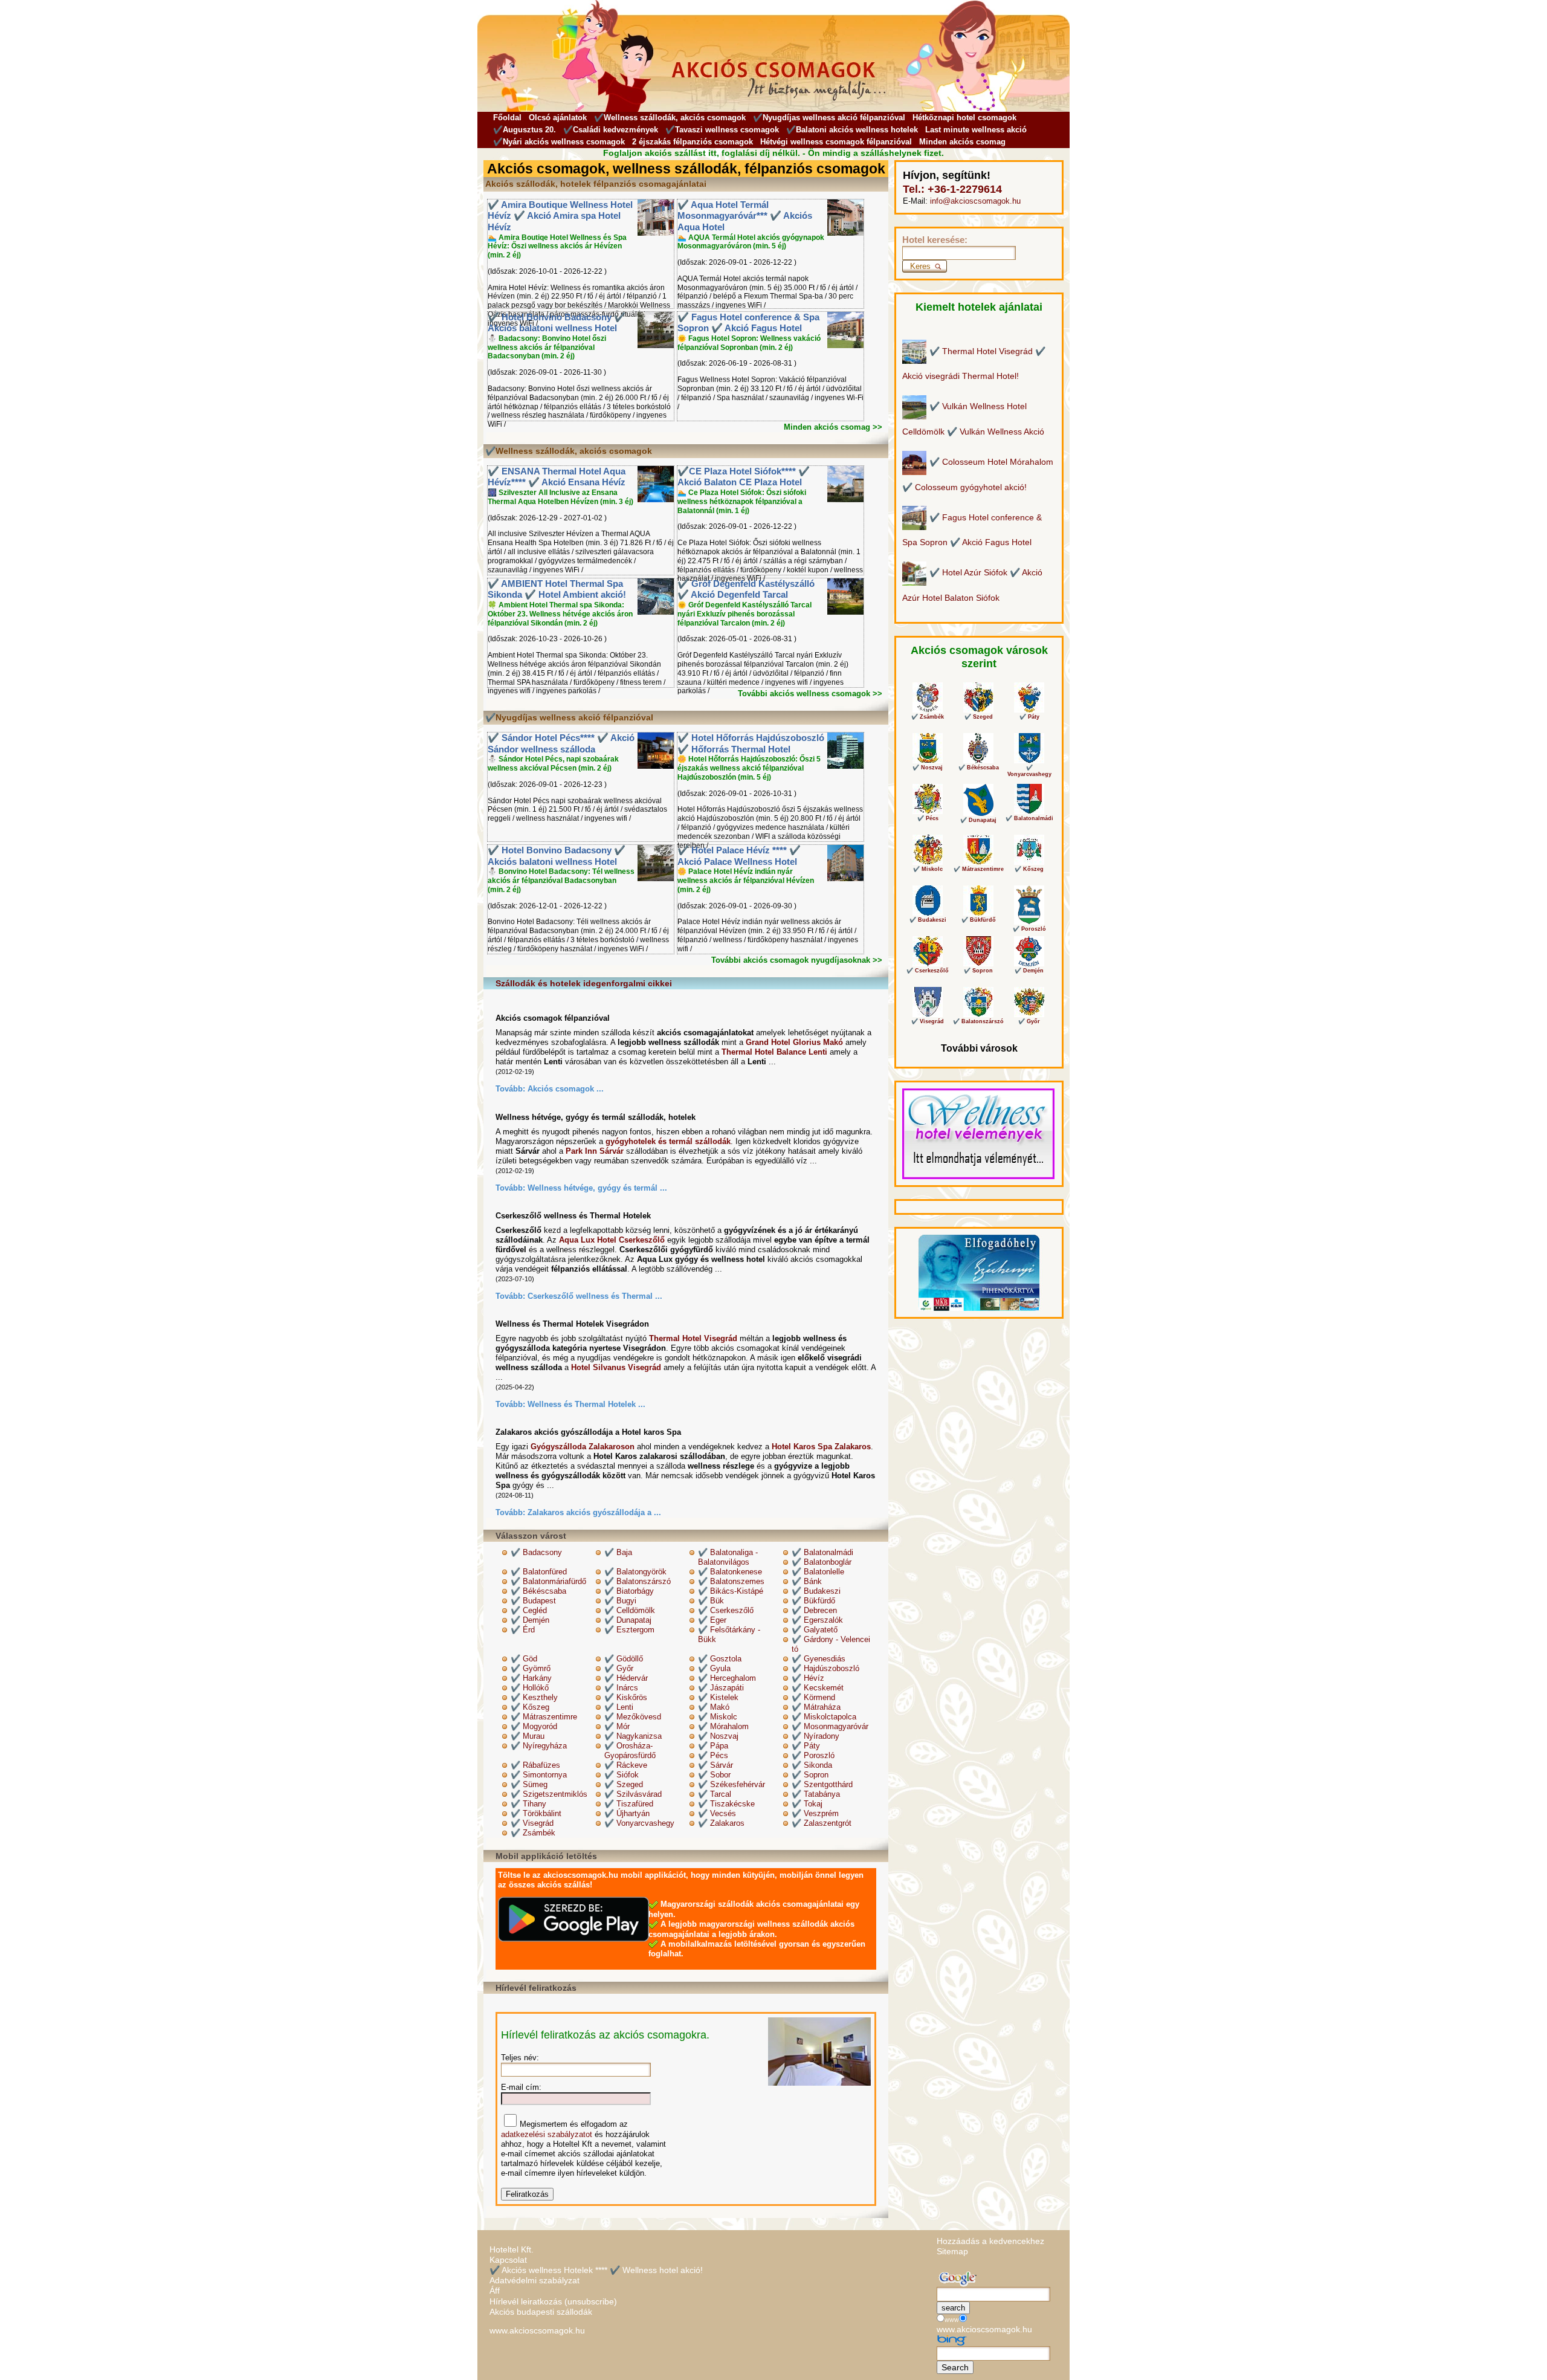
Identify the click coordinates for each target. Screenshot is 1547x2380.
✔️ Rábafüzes (535, 1765)
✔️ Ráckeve (626, 1765)
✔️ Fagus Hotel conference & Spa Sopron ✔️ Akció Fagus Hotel (748, 323)
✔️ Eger (712, 1620)
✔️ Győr (619, 1668)
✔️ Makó (714, 1707)
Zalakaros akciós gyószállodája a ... (594, 1512)
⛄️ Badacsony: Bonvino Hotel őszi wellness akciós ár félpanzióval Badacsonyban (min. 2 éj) (547, 348)
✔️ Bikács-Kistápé (731, 1591)
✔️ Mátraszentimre (544, 1717)
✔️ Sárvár (715, 1765)
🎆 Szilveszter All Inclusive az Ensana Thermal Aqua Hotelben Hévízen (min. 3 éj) (560, 497)
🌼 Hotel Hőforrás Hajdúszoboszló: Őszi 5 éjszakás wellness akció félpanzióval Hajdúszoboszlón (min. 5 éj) (749, 768)
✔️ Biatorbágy (629, 1591)
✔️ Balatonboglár (822, 1562)
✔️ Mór (617, 1726)
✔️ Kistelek (718, 1697)
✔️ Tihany (528, 1804)
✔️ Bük (711, 1601)
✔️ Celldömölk (630, 1610)
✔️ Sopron (810, 1775)
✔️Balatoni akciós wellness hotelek (852, 130)
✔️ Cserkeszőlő (726, 1610)
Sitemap (952, 2251)
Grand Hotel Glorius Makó (794, 1042)
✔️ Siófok (622, 1775)
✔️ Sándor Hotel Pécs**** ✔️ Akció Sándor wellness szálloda (561, 743)
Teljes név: (520, 2058)
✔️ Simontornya (539, 1775)
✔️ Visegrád (532, 1823)
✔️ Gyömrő (531, 1668)
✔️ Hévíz (808, 1678)
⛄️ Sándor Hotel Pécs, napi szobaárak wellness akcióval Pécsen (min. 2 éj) (553, 764)
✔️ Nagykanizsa (633, 1736)
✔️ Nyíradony (815, 1736)
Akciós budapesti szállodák (541, 2312)
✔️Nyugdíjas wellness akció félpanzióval (829, 118)
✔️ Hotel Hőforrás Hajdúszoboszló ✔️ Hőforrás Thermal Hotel (751, 743)
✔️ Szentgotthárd (822, 1784)
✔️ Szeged (624, 1784)
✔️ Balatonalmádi (822, 1552)
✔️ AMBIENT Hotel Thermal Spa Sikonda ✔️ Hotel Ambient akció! (557, 589)
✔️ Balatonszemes (731, 1581)
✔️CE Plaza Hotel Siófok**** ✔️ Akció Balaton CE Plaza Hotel (744, 477)
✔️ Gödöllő (624, 1659)
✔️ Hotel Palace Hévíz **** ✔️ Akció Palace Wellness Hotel (739, 856)
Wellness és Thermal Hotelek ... (586, 1404)
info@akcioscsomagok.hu (975, 201)
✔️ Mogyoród (534, 1726)
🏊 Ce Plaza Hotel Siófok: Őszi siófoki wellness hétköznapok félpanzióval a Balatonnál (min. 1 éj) (742, 502)
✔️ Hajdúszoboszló (825, 1668)
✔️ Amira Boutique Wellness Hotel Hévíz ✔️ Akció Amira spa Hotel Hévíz (560, 216)
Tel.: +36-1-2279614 (952, 189)
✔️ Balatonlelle (818, 1572)
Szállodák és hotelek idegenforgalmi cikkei (584, 983)
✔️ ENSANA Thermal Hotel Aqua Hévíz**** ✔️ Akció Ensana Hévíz (557, 477)
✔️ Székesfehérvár (732, 1784)
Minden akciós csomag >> (833, 427)
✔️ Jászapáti (721, 1688)
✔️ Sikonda (812, 1765)
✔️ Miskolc (718, 1717)
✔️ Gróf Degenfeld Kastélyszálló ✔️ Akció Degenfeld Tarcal (746, 589)
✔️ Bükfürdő (813, 1601)
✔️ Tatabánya (816, 1794)
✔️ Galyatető (815, 1630)
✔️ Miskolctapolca (824, 1717)
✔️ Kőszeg (530, 1707)
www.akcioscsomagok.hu (537, 2330)
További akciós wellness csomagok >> (810, 694)
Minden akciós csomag (962, 142)
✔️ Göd (524, 1659)
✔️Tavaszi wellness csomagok (722, 130)
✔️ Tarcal (715, 1794)
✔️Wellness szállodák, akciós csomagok (670, 118)
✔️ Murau (528, 1736)
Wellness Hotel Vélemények (956, 1172)
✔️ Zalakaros (721, 1823)
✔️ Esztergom (629, 1630)
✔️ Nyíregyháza (539, 1746)
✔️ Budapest (533, 1601)
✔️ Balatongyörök (635, 1572)
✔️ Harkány (531, 1678)
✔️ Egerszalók (817, 1620)
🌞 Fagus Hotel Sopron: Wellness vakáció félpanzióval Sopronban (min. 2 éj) (749, 343)
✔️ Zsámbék (533, 1833)
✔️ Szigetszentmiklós (549, 1794)
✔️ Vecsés (717, 1813)
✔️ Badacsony (536, 1552)
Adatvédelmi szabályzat (535, 2280)
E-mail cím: (521, 2087)
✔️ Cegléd (529, 1610)
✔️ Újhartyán (627, 1813)
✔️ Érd (523, 1630)
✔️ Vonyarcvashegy (639, 1823)
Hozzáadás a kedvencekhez (990, 2241)
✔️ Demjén (530, 1620)
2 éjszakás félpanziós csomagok (693, 142)
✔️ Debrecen (814, 1610)
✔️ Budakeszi (816, 1591)
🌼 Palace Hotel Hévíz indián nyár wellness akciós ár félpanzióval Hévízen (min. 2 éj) (746, 881)
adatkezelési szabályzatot (547, 2134)
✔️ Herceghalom (727, 1678)
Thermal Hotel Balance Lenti (774, 1052)
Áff (495, 2291)
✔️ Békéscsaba (538, 1591)
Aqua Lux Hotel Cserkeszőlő (612, 1240)
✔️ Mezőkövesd (633, 1717)
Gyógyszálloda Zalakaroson (583, 1447)
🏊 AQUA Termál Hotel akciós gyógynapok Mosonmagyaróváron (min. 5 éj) (751, 242)
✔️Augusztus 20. (525, 130)
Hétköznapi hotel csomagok (964, 118)
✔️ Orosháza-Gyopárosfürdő (630, 1751)
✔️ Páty (806, 1746)
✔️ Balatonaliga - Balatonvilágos (728, 1557)
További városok (979, 1048)
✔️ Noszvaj (718, 1736)
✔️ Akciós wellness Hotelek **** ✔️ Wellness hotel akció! (596, 2270)
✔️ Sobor (714, 1775)
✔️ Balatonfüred (539, 1572)
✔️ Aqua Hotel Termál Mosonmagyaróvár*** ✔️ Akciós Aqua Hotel (745, 216)
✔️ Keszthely (534, 1697)
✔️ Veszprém (815, 1813)
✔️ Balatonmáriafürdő (548, 1581)
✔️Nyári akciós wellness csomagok (559, 142)
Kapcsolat (508, 2260)
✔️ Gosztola (720, 1659)
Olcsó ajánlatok (558, 118)
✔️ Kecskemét (818, 1688)
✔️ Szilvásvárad (633, 1794)
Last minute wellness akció (976, 130)
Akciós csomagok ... (566, 1089)
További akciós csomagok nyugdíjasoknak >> (797, 960)
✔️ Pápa (713, 1746)
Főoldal (507, 118)
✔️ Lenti (619, 1707)
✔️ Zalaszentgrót (822, 1823)
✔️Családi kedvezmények (611, 130)
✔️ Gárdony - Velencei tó (831, 1644)
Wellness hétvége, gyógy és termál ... (597, 1188)
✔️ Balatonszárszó (638, 1581)
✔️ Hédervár (626, 1678)
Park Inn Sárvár (595, 1151)
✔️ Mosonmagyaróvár (830, 1726)
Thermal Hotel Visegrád (693, 1338)
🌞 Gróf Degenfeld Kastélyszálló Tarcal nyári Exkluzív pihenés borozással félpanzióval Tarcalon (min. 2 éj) (744, 614)
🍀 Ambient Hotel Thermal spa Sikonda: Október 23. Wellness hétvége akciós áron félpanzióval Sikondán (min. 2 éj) (560, 614)
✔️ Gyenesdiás (819, 1659)
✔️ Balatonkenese (730, 1572)
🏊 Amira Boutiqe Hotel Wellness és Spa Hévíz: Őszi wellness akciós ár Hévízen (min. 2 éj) (557, 247)
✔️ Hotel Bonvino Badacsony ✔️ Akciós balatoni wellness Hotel (557, 323)
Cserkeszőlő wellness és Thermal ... (595, 1296)
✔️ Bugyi (620, 1601)
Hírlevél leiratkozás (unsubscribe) (553, 2301)
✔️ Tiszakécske (726, 1804)
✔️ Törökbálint (536, 1813)
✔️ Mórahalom (723, 1726)
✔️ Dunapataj (628, 1620)
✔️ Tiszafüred (629, 1804)
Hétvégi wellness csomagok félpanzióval (836, 142)
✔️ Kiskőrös (626, 1697)
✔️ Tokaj (807, 1804)
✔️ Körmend (813, 1697)
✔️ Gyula (714, 1668)
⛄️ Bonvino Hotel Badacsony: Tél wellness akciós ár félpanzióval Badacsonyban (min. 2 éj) (561, 881)
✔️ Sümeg (529, 1784)
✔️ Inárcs (621, 1688)
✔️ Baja (618, 1552)
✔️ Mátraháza (816, 1707)
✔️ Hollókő (530, 1688)
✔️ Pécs (713, 1755)
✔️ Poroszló (813, 1755)
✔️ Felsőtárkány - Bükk (729, 1635)
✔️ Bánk (807, 1581)
